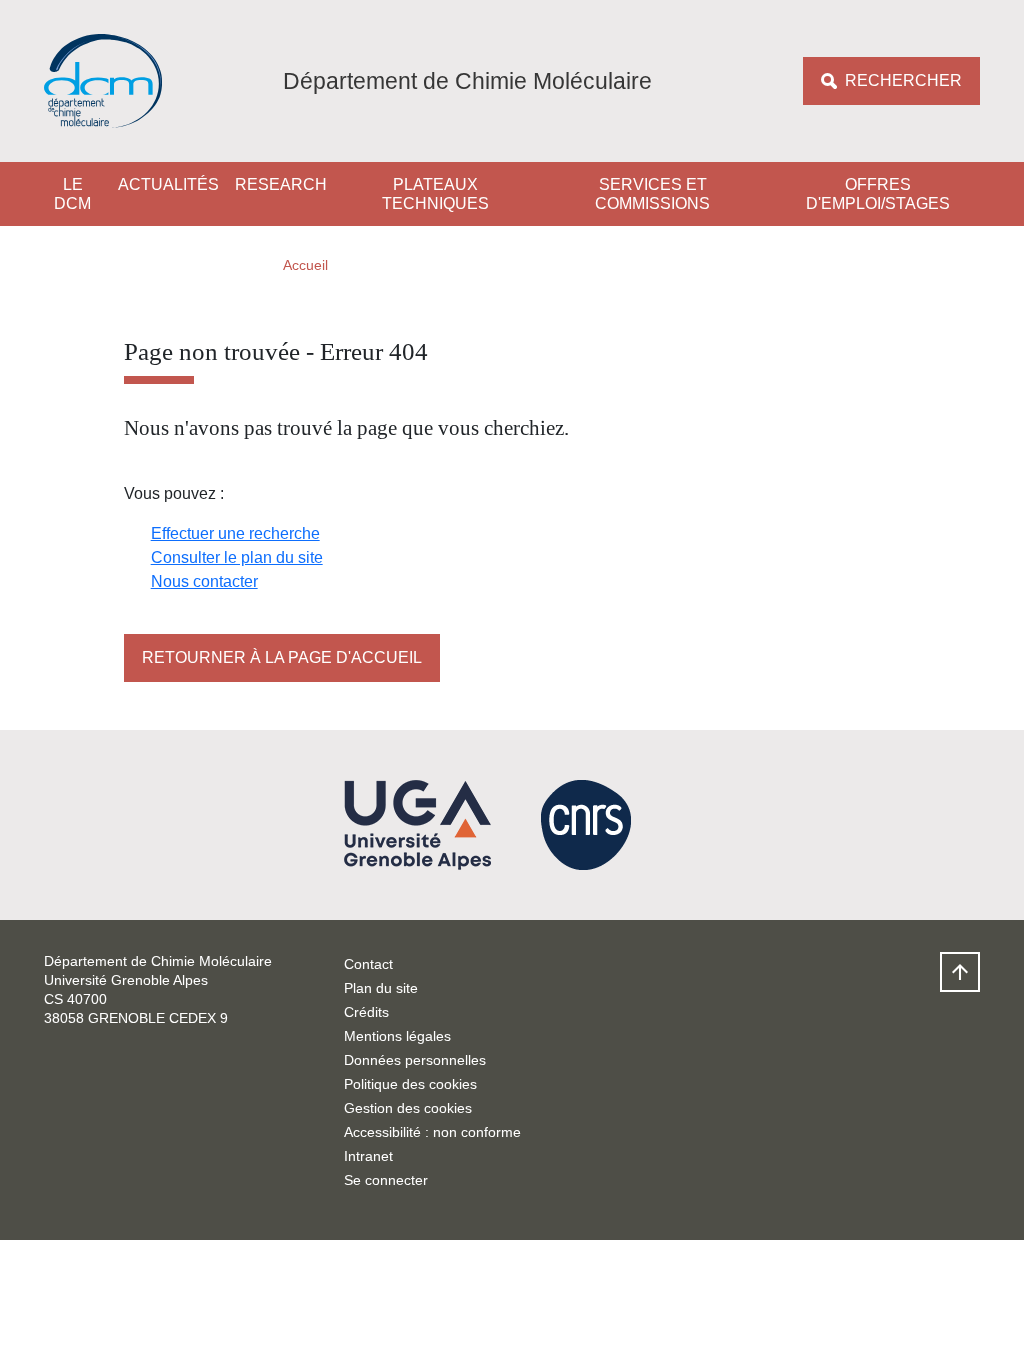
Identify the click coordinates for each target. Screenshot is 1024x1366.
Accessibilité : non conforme (432, 1132)
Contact (368, 964)
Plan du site (381, 988)
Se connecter (386, 1180)
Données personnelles (415, 1060)
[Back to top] (960, 972)
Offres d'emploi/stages (878, 194)
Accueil (305, 265)
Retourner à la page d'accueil (282, 657)
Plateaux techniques (435, 194)
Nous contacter (204, 581)
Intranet (368, 1156)
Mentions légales (397, 1036)
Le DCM (72, 194)
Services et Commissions (652, 194)
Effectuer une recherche (235, 533)
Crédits (366, 1012)
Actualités (168, 184)
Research (281, 184)
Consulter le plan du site (237, 557)
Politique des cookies (410, 1084)
